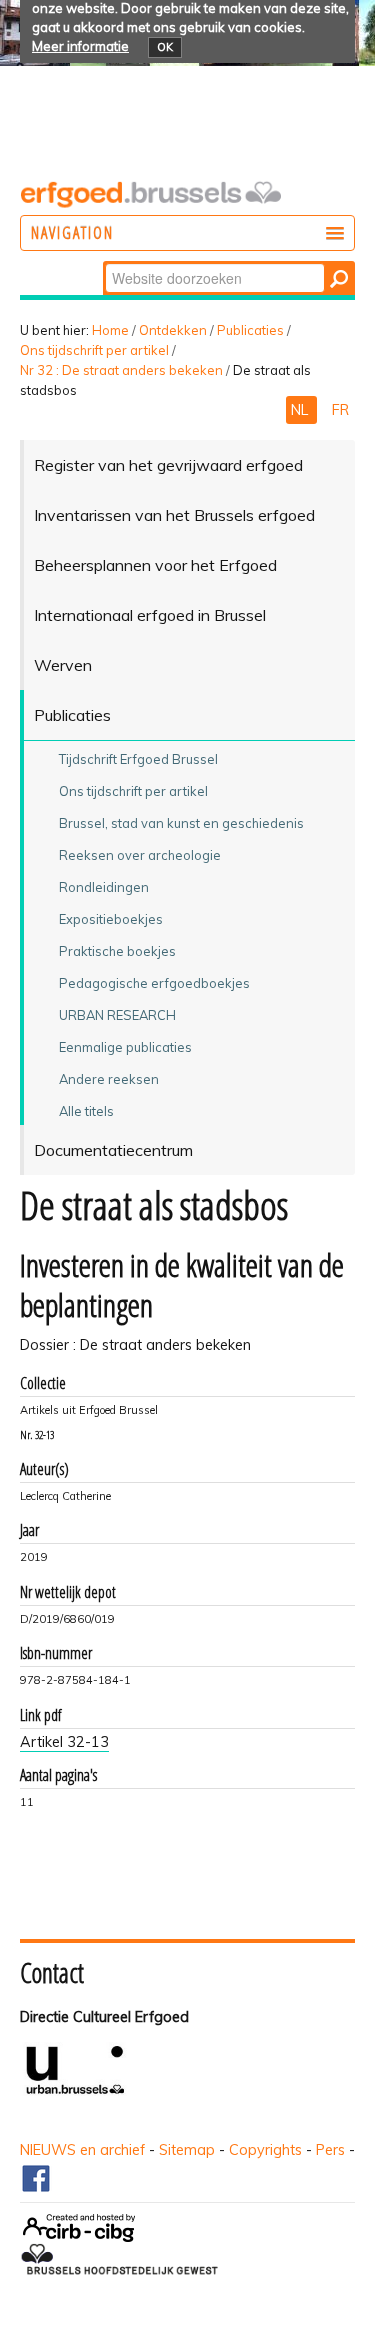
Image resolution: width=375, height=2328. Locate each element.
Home (110, 330)
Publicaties (250, 330)
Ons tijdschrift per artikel (94, 350)
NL (301, 410)
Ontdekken (173, 330)
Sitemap (187, 2150)
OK (165, 47)
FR (340, 410)
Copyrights (265, 2150)
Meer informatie (80, 46)
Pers (330, 2150)
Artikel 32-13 (64, 1742)
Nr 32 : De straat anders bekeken (121, 370)
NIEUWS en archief (82, 2150)
